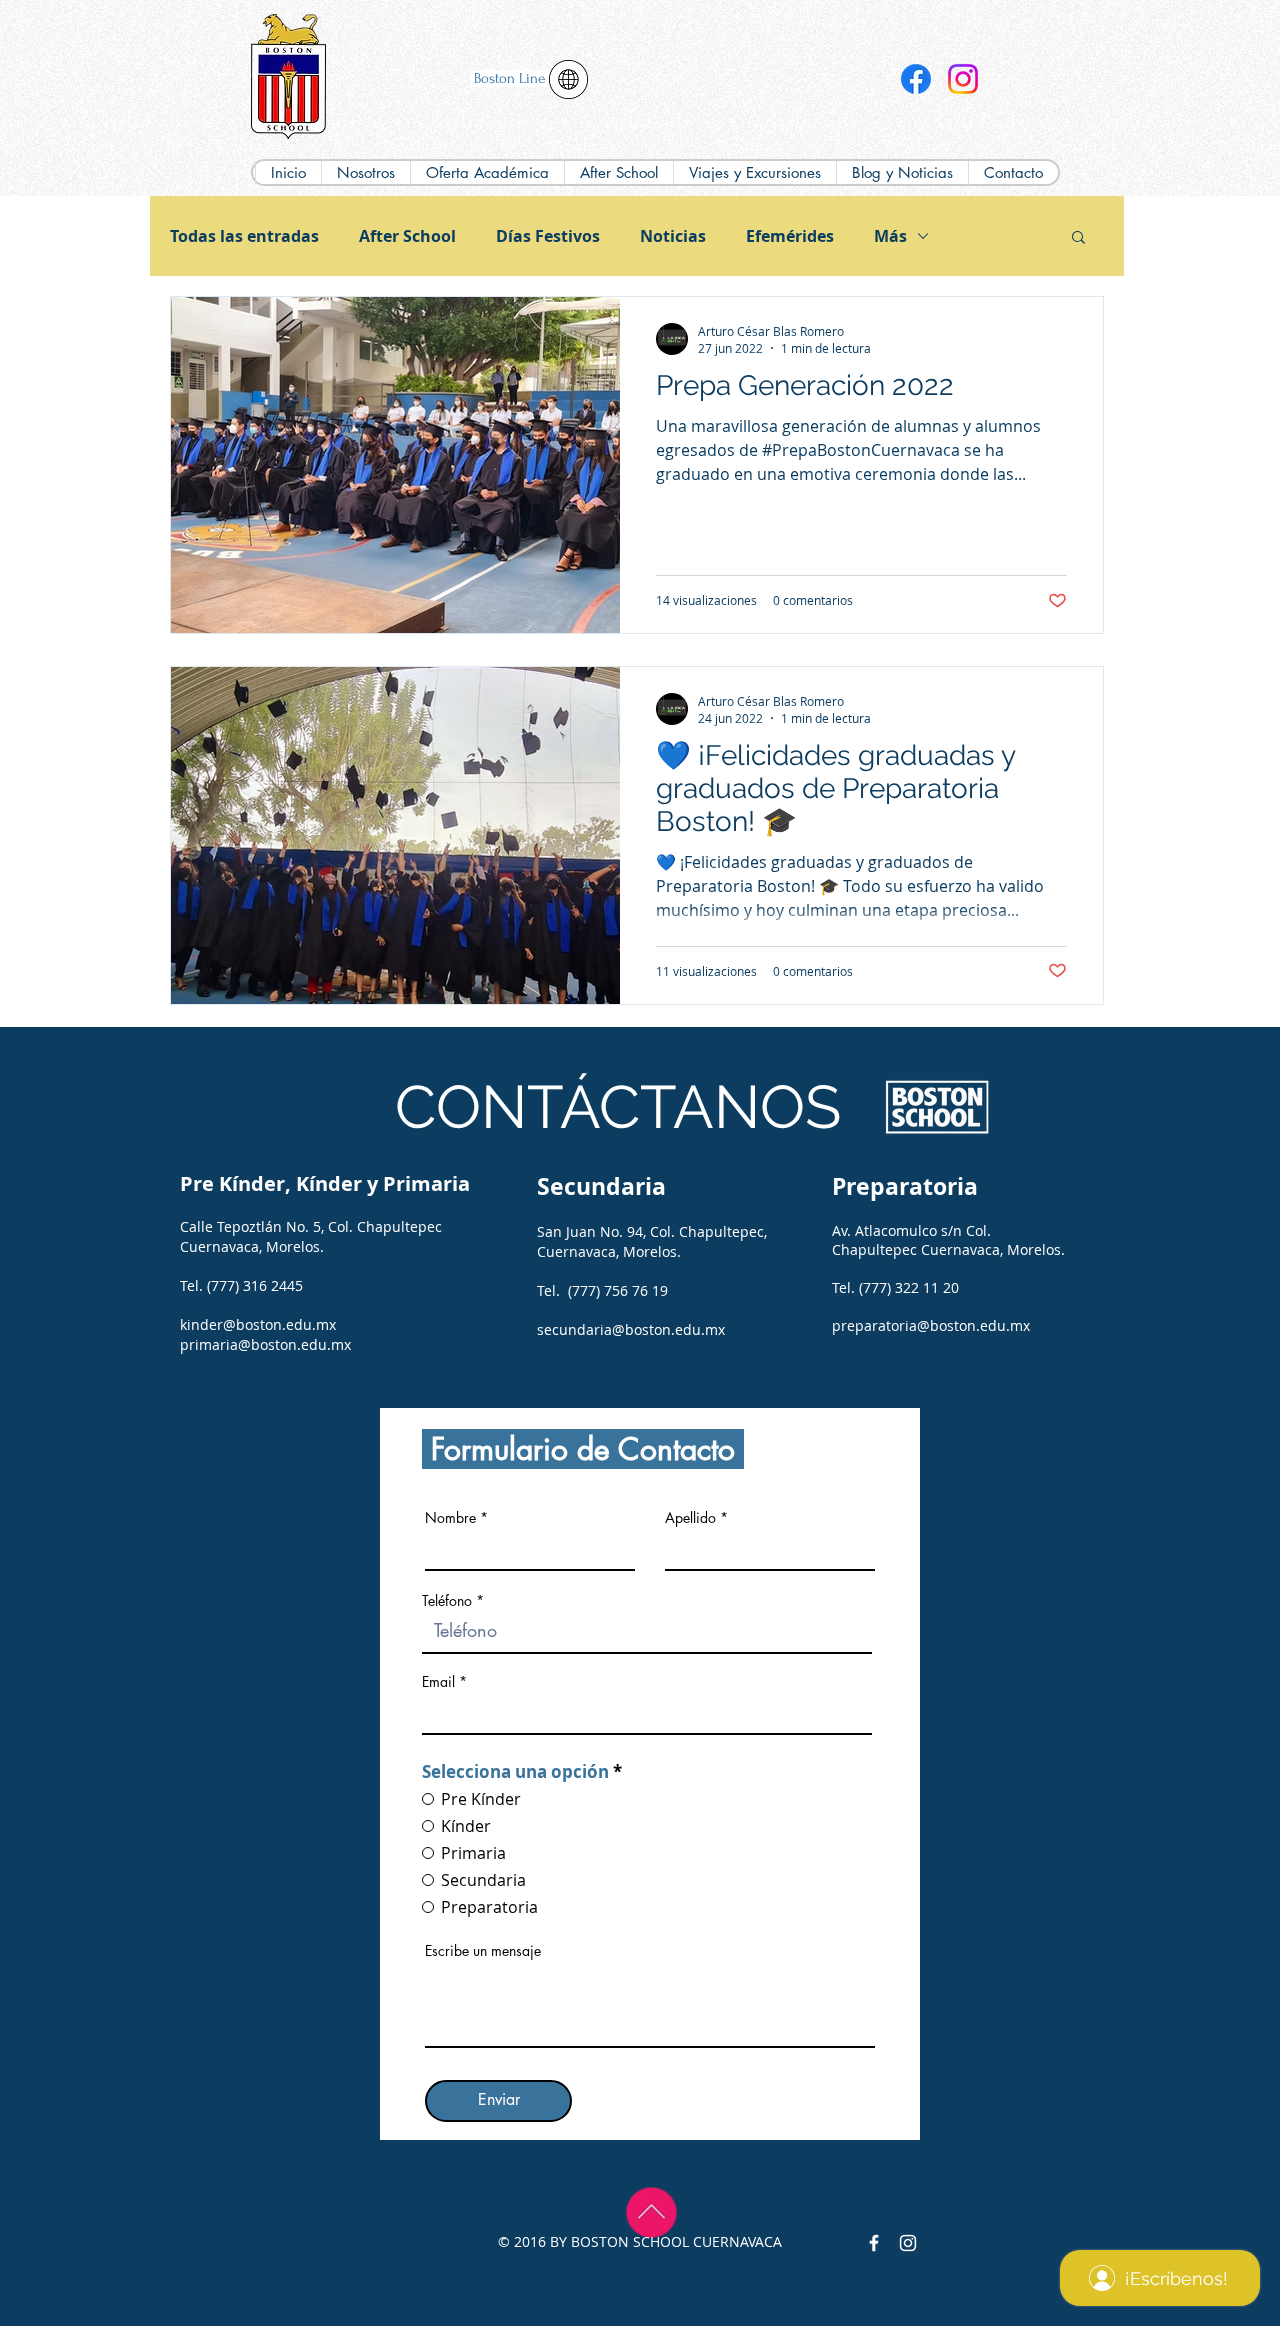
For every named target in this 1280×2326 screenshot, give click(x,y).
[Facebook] (916, 79)
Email (438, 1682)
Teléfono (447, 1601)
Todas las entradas (244, 236)
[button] (487, 172)
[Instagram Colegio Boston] (908, 2243)
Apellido (690, 1518)
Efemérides (790, 236)
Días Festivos (548, 236)
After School (407, 236)
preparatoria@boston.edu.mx (931, 1325)
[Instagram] (963, 79)
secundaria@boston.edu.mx (631, 1329)
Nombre (450, 1518)
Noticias (673, 236)
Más (890, 236)
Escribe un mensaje (483, 1951)
